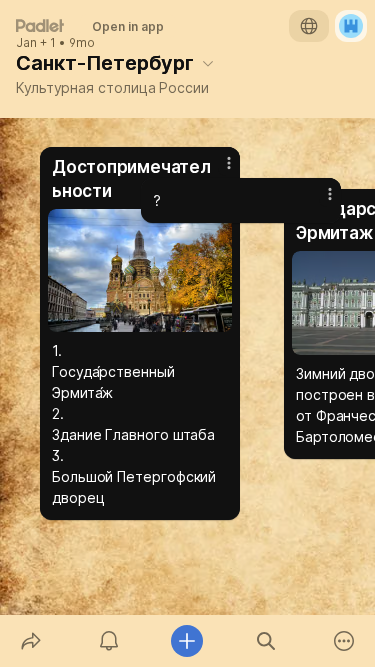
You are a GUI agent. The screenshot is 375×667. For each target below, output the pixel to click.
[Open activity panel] (109, 641)
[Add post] (187, 641)
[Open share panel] (31, 641)
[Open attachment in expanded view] (140, 270)
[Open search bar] (266, 641)
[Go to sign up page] (351, 26)
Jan (26, 43)
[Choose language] (309, 26)
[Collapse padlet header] (208, 63)
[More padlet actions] (344, 641)
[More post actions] (317, 202)
